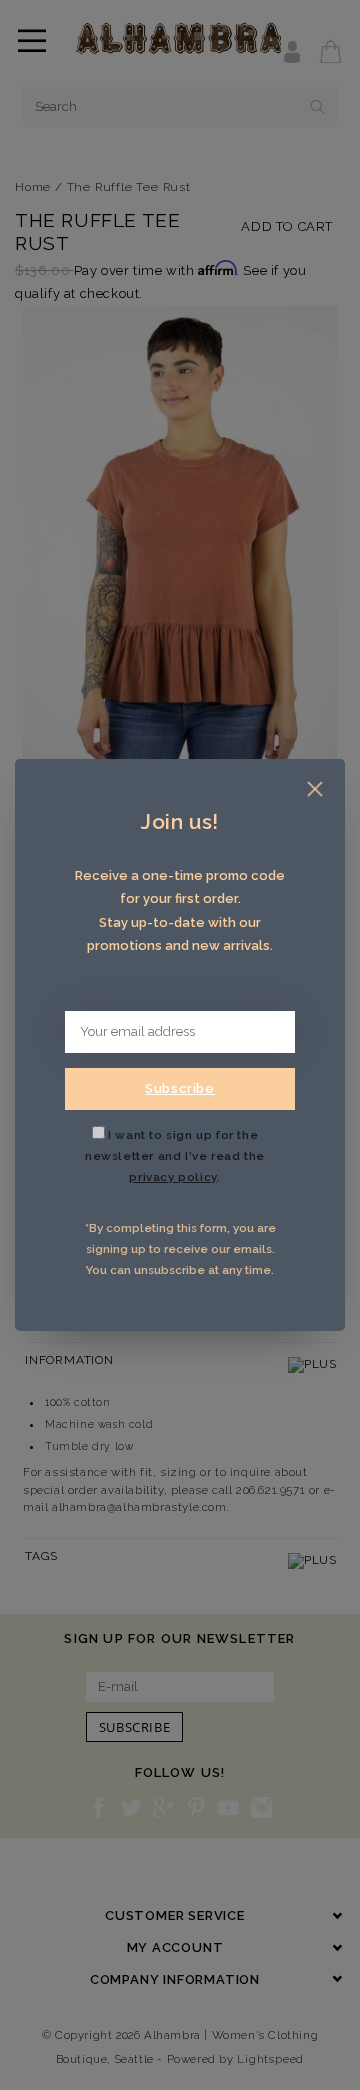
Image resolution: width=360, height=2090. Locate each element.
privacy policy (172, 1177)
